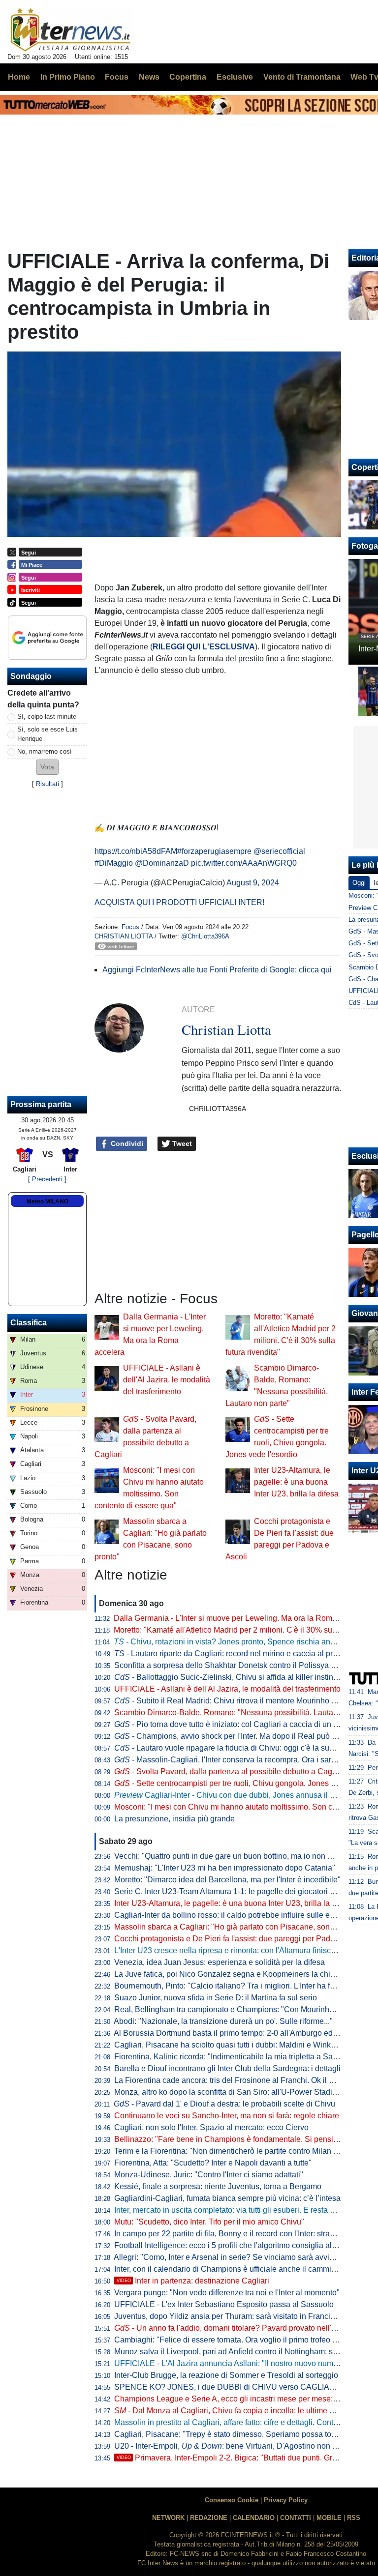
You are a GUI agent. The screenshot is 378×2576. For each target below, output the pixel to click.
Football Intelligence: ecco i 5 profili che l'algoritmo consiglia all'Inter (232, 2245)
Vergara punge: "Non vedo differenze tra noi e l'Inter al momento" (227, 2293)
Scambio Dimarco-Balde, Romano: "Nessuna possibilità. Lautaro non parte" (246, 1712)
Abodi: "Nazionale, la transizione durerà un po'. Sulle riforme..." (223, 2021)
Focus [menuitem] (117, 77)
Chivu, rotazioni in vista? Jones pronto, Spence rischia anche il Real (241, 1642)
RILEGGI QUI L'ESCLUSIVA (204, 647)
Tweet (181, 1143)
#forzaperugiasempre (214, 851)
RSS (354, 2518)
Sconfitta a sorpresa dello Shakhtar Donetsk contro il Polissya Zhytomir (238, 1665)
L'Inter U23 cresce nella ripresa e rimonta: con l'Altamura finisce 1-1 (231, 1950)
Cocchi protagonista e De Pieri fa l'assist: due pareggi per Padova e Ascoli (243, 1939)
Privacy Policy (286, 2500)
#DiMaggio (114, 863)
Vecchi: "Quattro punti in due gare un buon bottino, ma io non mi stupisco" (242, 1856)
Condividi (126, 1143)
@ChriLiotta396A (205, 936)
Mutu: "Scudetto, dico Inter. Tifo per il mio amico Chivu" (209, 2222)
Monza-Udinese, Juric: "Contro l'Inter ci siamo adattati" (209, 2175)
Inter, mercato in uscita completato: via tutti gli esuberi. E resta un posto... (240, 2210)
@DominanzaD (162, 863)
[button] (47, 767)
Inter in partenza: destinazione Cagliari (193, 2281)
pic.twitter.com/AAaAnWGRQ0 (244, 863)
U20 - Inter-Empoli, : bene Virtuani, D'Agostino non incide (234, 2446)
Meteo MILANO (47, 1201)
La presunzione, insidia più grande (174, 1819)
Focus (130, 927)
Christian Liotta (124, 936)
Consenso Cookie (232, 2500)
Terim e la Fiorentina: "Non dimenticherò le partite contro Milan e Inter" (236, 2151)
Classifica (29, 1323)
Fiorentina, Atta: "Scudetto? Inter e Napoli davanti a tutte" (213, 2163)
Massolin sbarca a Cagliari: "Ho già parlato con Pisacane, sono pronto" (238, 1927)
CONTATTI (296, 2518)
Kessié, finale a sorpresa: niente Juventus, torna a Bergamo (218, 2186)
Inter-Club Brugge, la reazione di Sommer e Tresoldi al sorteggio (226, 2375)
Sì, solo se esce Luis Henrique (47, 734)
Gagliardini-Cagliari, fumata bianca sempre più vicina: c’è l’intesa (227, 2198)
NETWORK (168, 2518)
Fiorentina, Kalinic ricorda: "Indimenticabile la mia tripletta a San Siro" (235, 2057)
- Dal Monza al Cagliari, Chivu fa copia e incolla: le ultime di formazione (245, 2411)
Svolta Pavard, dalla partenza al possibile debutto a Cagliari (230, 1771)
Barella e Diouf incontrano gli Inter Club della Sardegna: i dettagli (227, 2068)
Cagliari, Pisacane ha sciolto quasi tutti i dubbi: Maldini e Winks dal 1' (235, 2045)
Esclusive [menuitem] (235, 77)
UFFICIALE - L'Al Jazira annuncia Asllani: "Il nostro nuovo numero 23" (236, 2363)
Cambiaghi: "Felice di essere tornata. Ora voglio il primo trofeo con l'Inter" (241, 2340)
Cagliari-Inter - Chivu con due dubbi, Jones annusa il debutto (235, 1795)
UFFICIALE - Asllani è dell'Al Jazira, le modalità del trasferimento (167, 1380)
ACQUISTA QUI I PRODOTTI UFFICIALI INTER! (179, 902)
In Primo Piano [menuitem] (68, 77)
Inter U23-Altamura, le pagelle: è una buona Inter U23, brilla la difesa (296, 1482)
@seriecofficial (279, 851)
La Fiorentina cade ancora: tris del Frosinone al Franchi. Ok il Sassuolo (238, 2080)
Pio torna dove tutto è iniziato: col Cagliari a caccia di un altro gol (238, 1724)
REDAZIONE (209, 2518)
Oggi (359, 883)
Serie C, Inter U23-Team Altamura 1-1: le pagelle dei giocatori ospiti (231, 1891)
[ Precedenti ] (47, 1179)
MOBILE (329, 2518)
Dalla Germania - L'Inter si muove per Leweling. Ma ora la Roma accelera (241, 1618)
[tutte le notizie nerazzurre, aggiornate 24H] (71, 30)
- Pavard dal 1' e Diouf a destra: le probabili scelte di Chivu (224, 2104)
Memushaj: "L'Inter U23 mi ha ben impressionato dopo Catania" (225, 1868)
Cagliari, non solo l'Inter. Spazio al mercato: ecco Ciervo (211, 2127)
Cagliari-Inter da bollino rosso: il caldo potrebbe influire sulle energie (233, 1915)
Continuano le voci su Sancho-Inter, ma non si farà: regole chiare (227, 2116)
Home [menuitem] (19, 77)
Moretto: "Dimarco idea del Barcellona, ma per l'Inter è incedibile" (227, 1880)
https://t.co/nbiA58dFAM (136, 851)
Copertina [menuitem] (188, 77)
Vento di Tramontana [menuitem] (302, 77)
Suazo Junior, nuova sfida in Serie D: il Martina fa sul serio (216, 1998)
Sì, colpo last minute (47, 717)
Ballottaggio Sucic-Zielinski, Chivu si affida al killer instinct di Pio (238, 1677)
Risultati (47, 784)
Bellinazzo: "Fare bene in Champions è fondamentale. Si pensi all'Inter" (239, 2139)
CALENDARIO (254, 2518)
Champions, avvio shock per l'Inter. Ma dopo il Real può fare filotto (240, 1736)
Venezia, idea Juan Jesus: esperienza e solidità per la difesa (220, 1962)
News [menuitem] (149, 77)
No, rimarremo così (45, 751)
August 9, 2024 (253, 883)
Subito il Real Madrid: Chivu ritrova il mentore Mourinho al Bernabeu (244, 1701)
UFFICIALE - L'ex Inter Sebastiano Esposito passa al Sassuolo (224, 2304)
